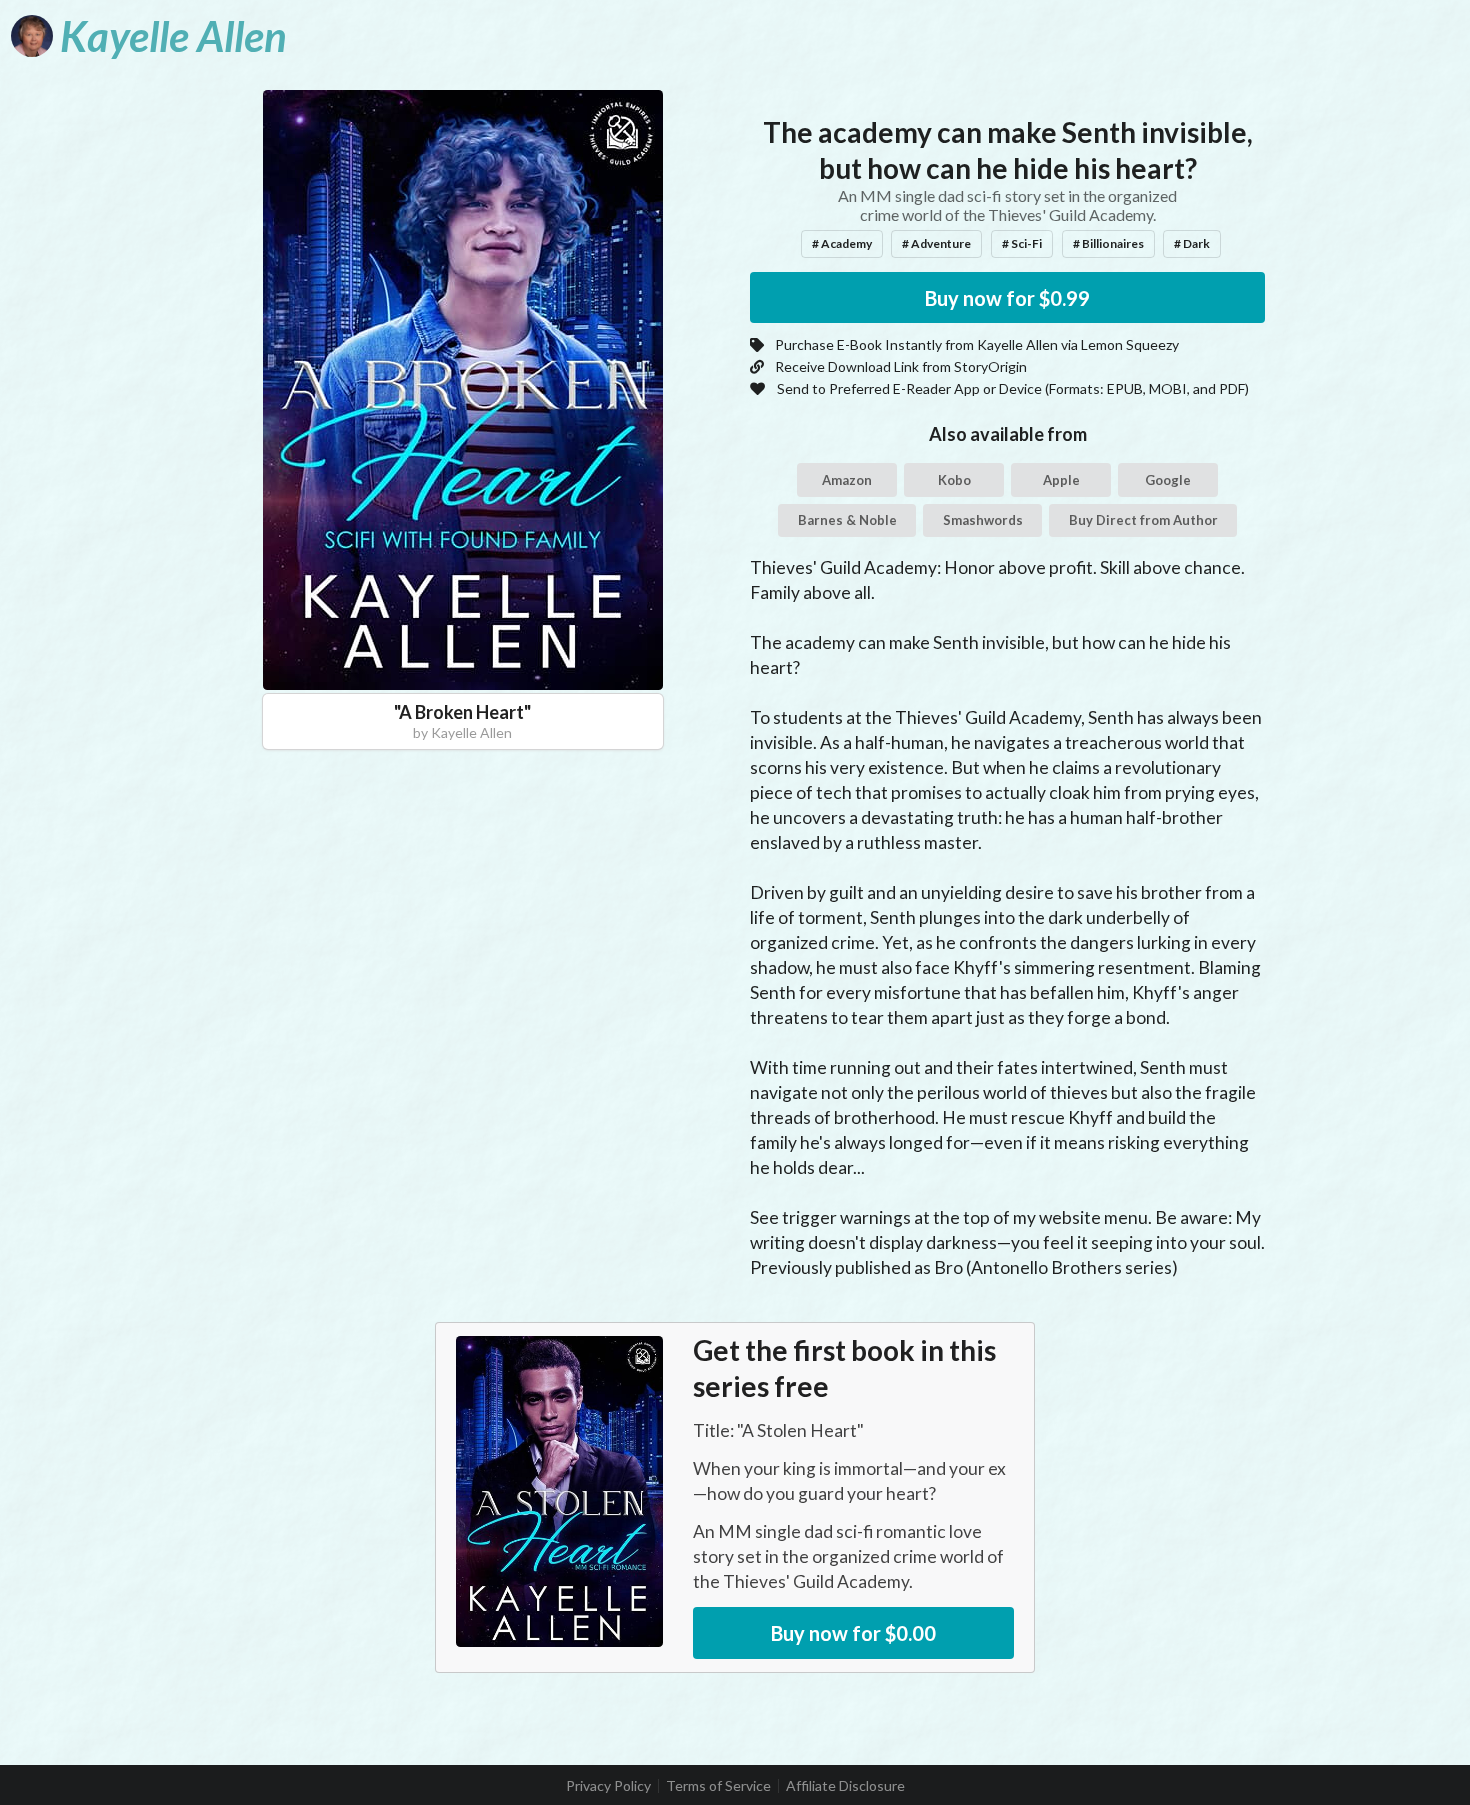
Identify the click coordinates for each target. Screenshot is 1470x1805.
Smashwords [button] (983, 520)
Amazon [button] (847, 480)
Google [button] (1168, 480)
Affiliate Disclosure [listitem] (845, 1786)
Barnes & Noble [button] (847, 520)
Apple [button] (1061, 480)
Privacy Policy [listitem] (608, 1786)
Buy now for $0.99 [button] (1007, 298)
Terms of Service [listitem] (718, 1786)
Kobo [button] (954, 480)
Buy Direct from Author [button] (1143, 520)
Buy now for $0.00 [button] (853, 1633)
